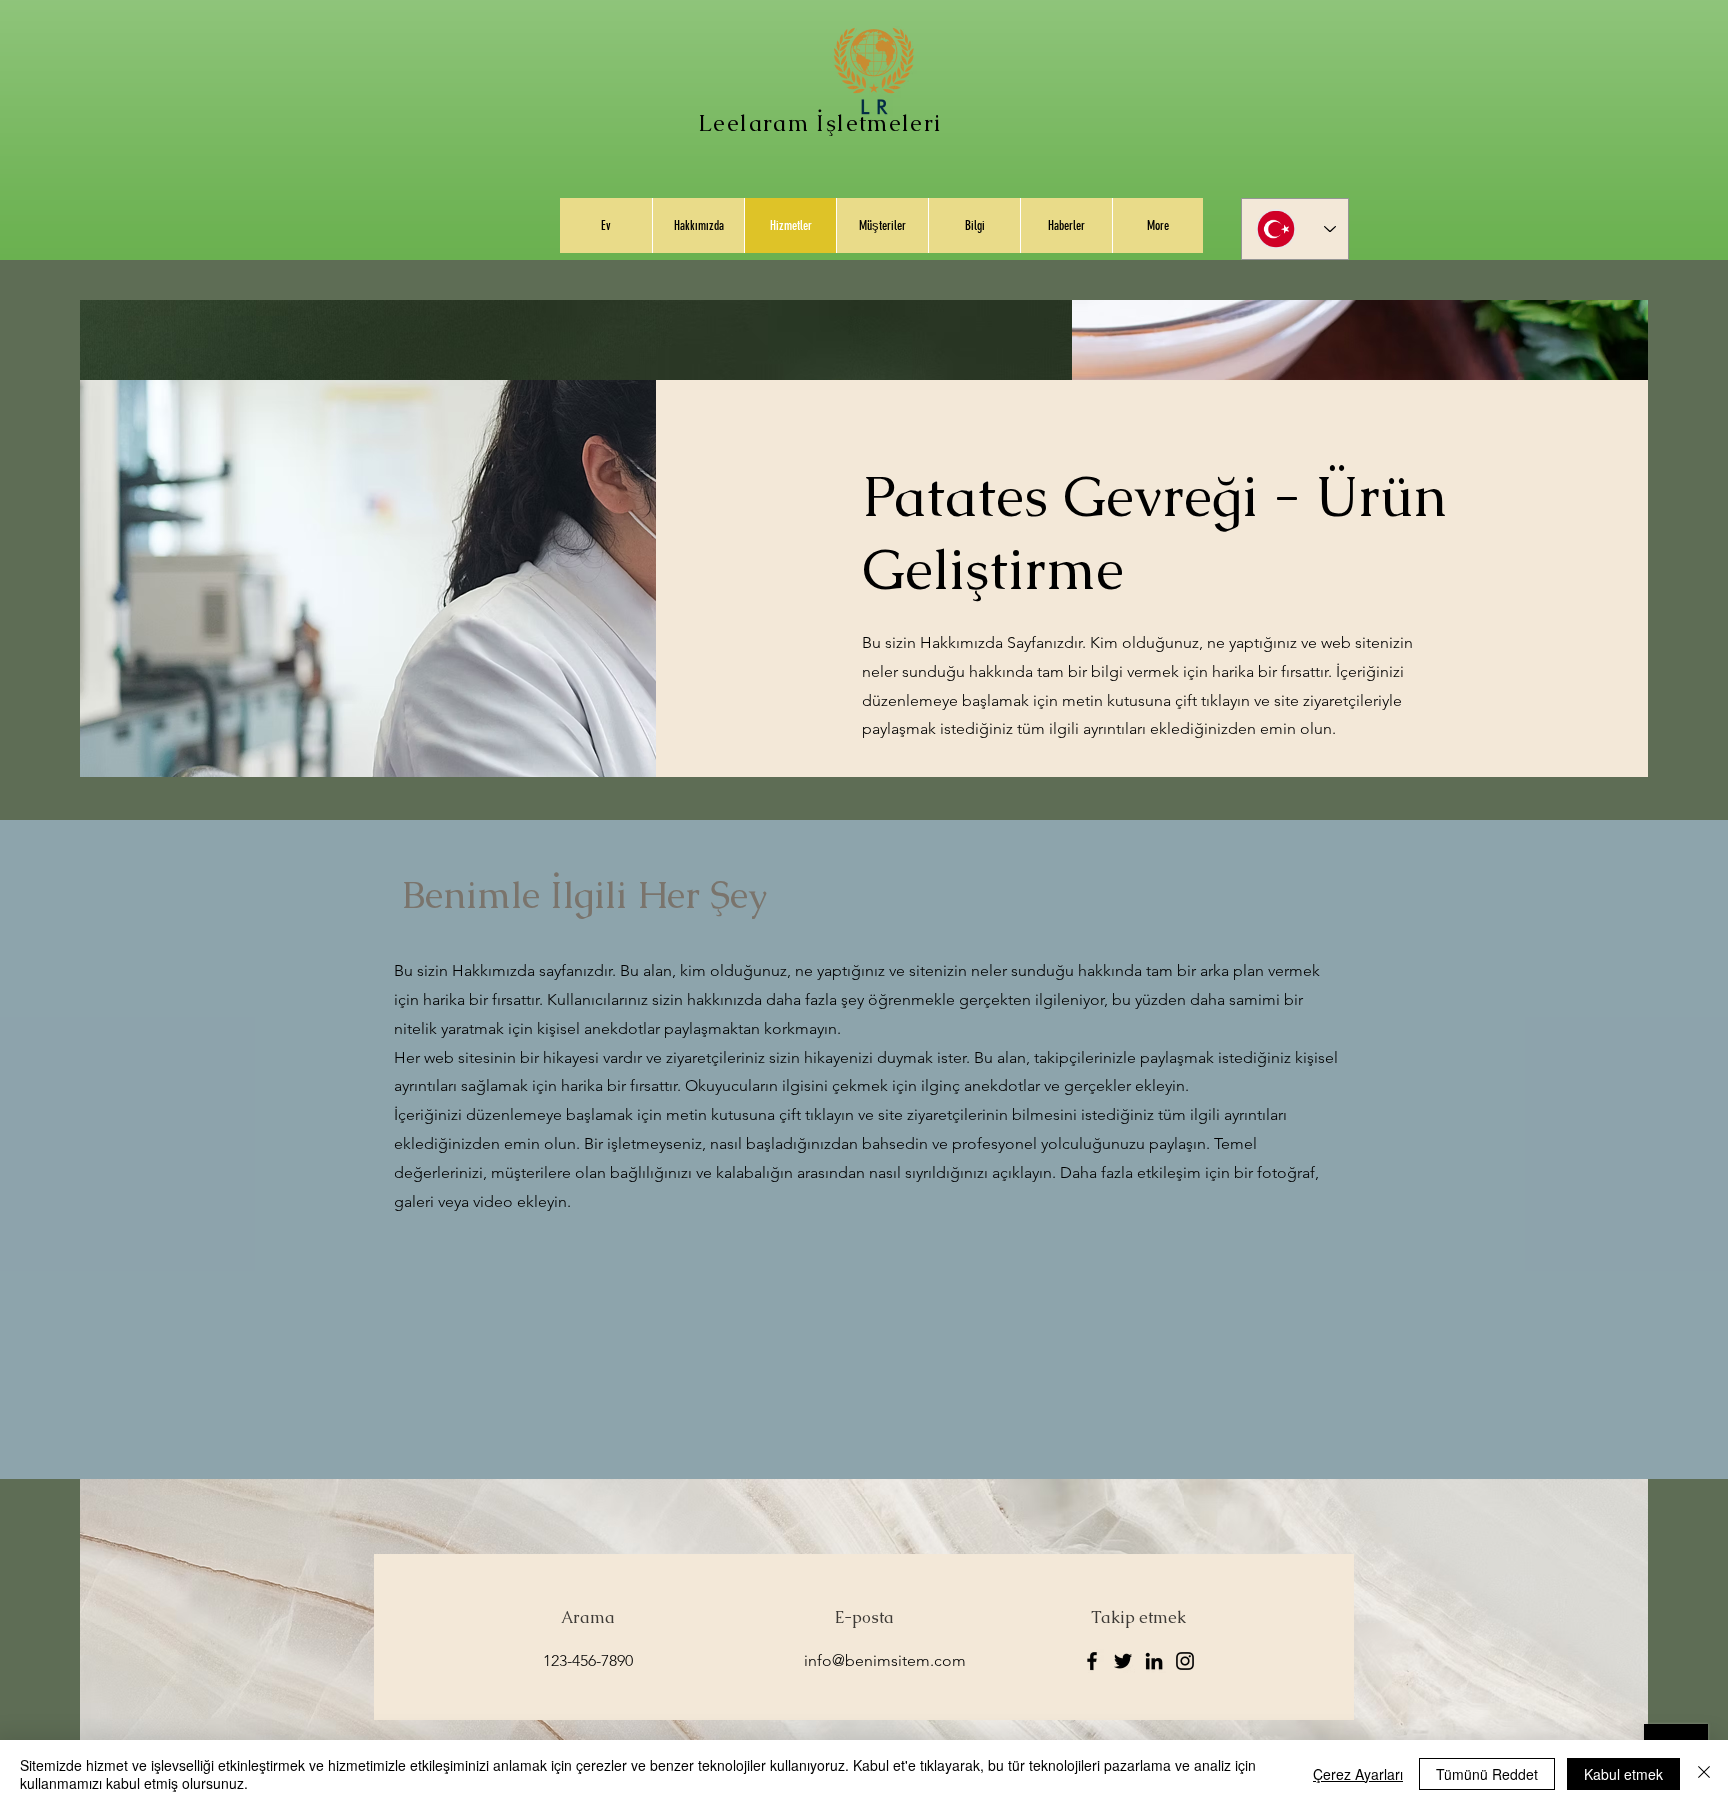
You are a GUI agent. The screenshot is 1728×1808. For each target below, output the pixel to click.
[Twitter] (1123, 1661)
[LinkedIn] (1154, 1661)
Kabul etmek (1623, 1774)
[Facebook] (1092, 1661)
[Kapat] (1704, 1774)
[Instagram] (1185, 1661)
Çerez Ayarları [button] (1358, 1774)
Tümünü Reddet (1487, 1774)
